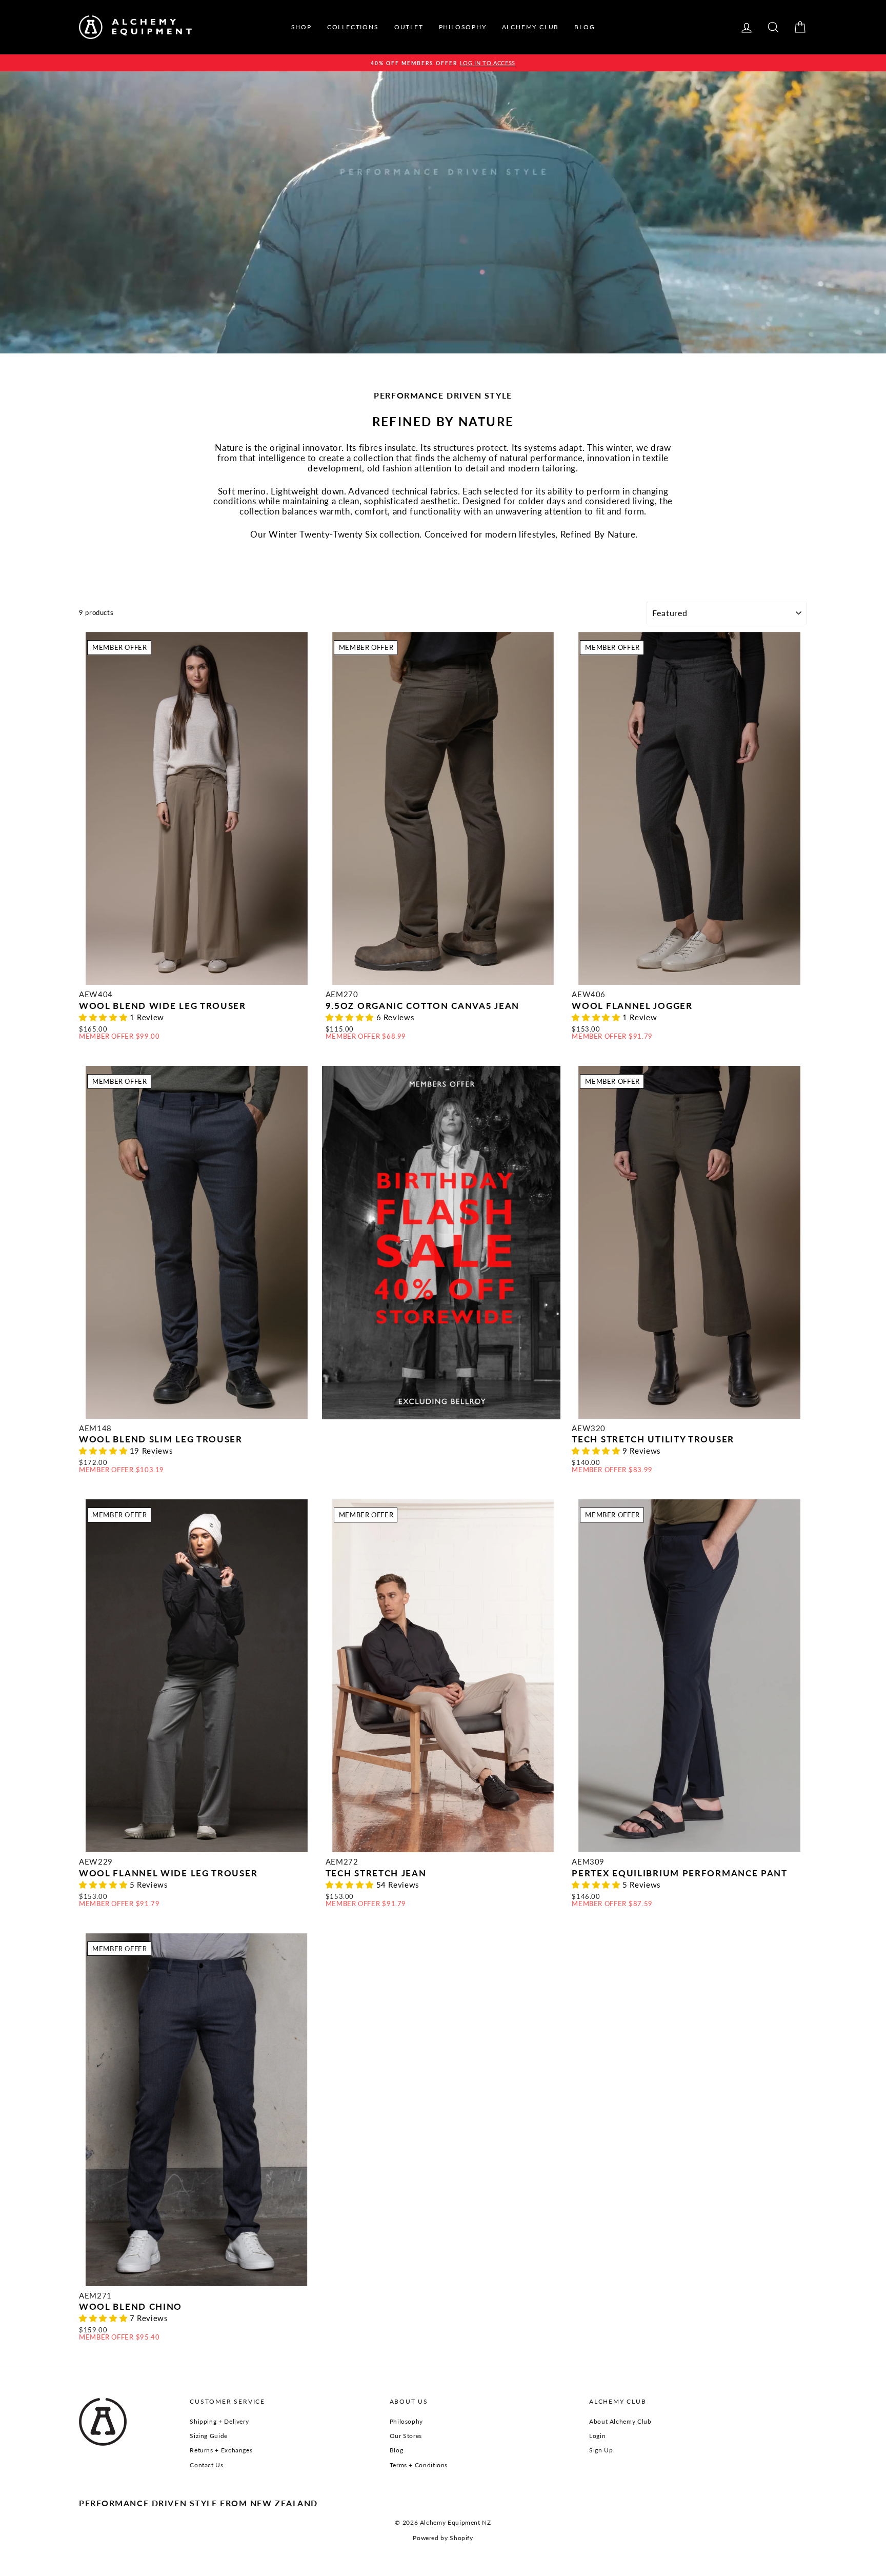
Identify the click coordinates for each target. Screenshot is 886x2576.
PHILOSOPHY (463, 27)
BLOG (585, 27)
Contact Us (206, 2465)
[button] (104, 1017)
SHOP (301, 27)
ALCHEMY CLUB (531, 27)
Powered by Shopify (443, 2538)
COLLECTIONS (353, 27)
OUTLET (409, 27)
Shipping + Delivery (219, 2421)
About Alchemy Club (620, 2421)
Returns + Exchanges (221, 2450)
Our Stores (406, 2436)
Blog (397, 2450)
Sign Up (601, 2450)
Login (597, 2436)
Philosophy (406, 2421)
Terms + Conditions (419, 2465)
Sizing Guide (209, 2436)
